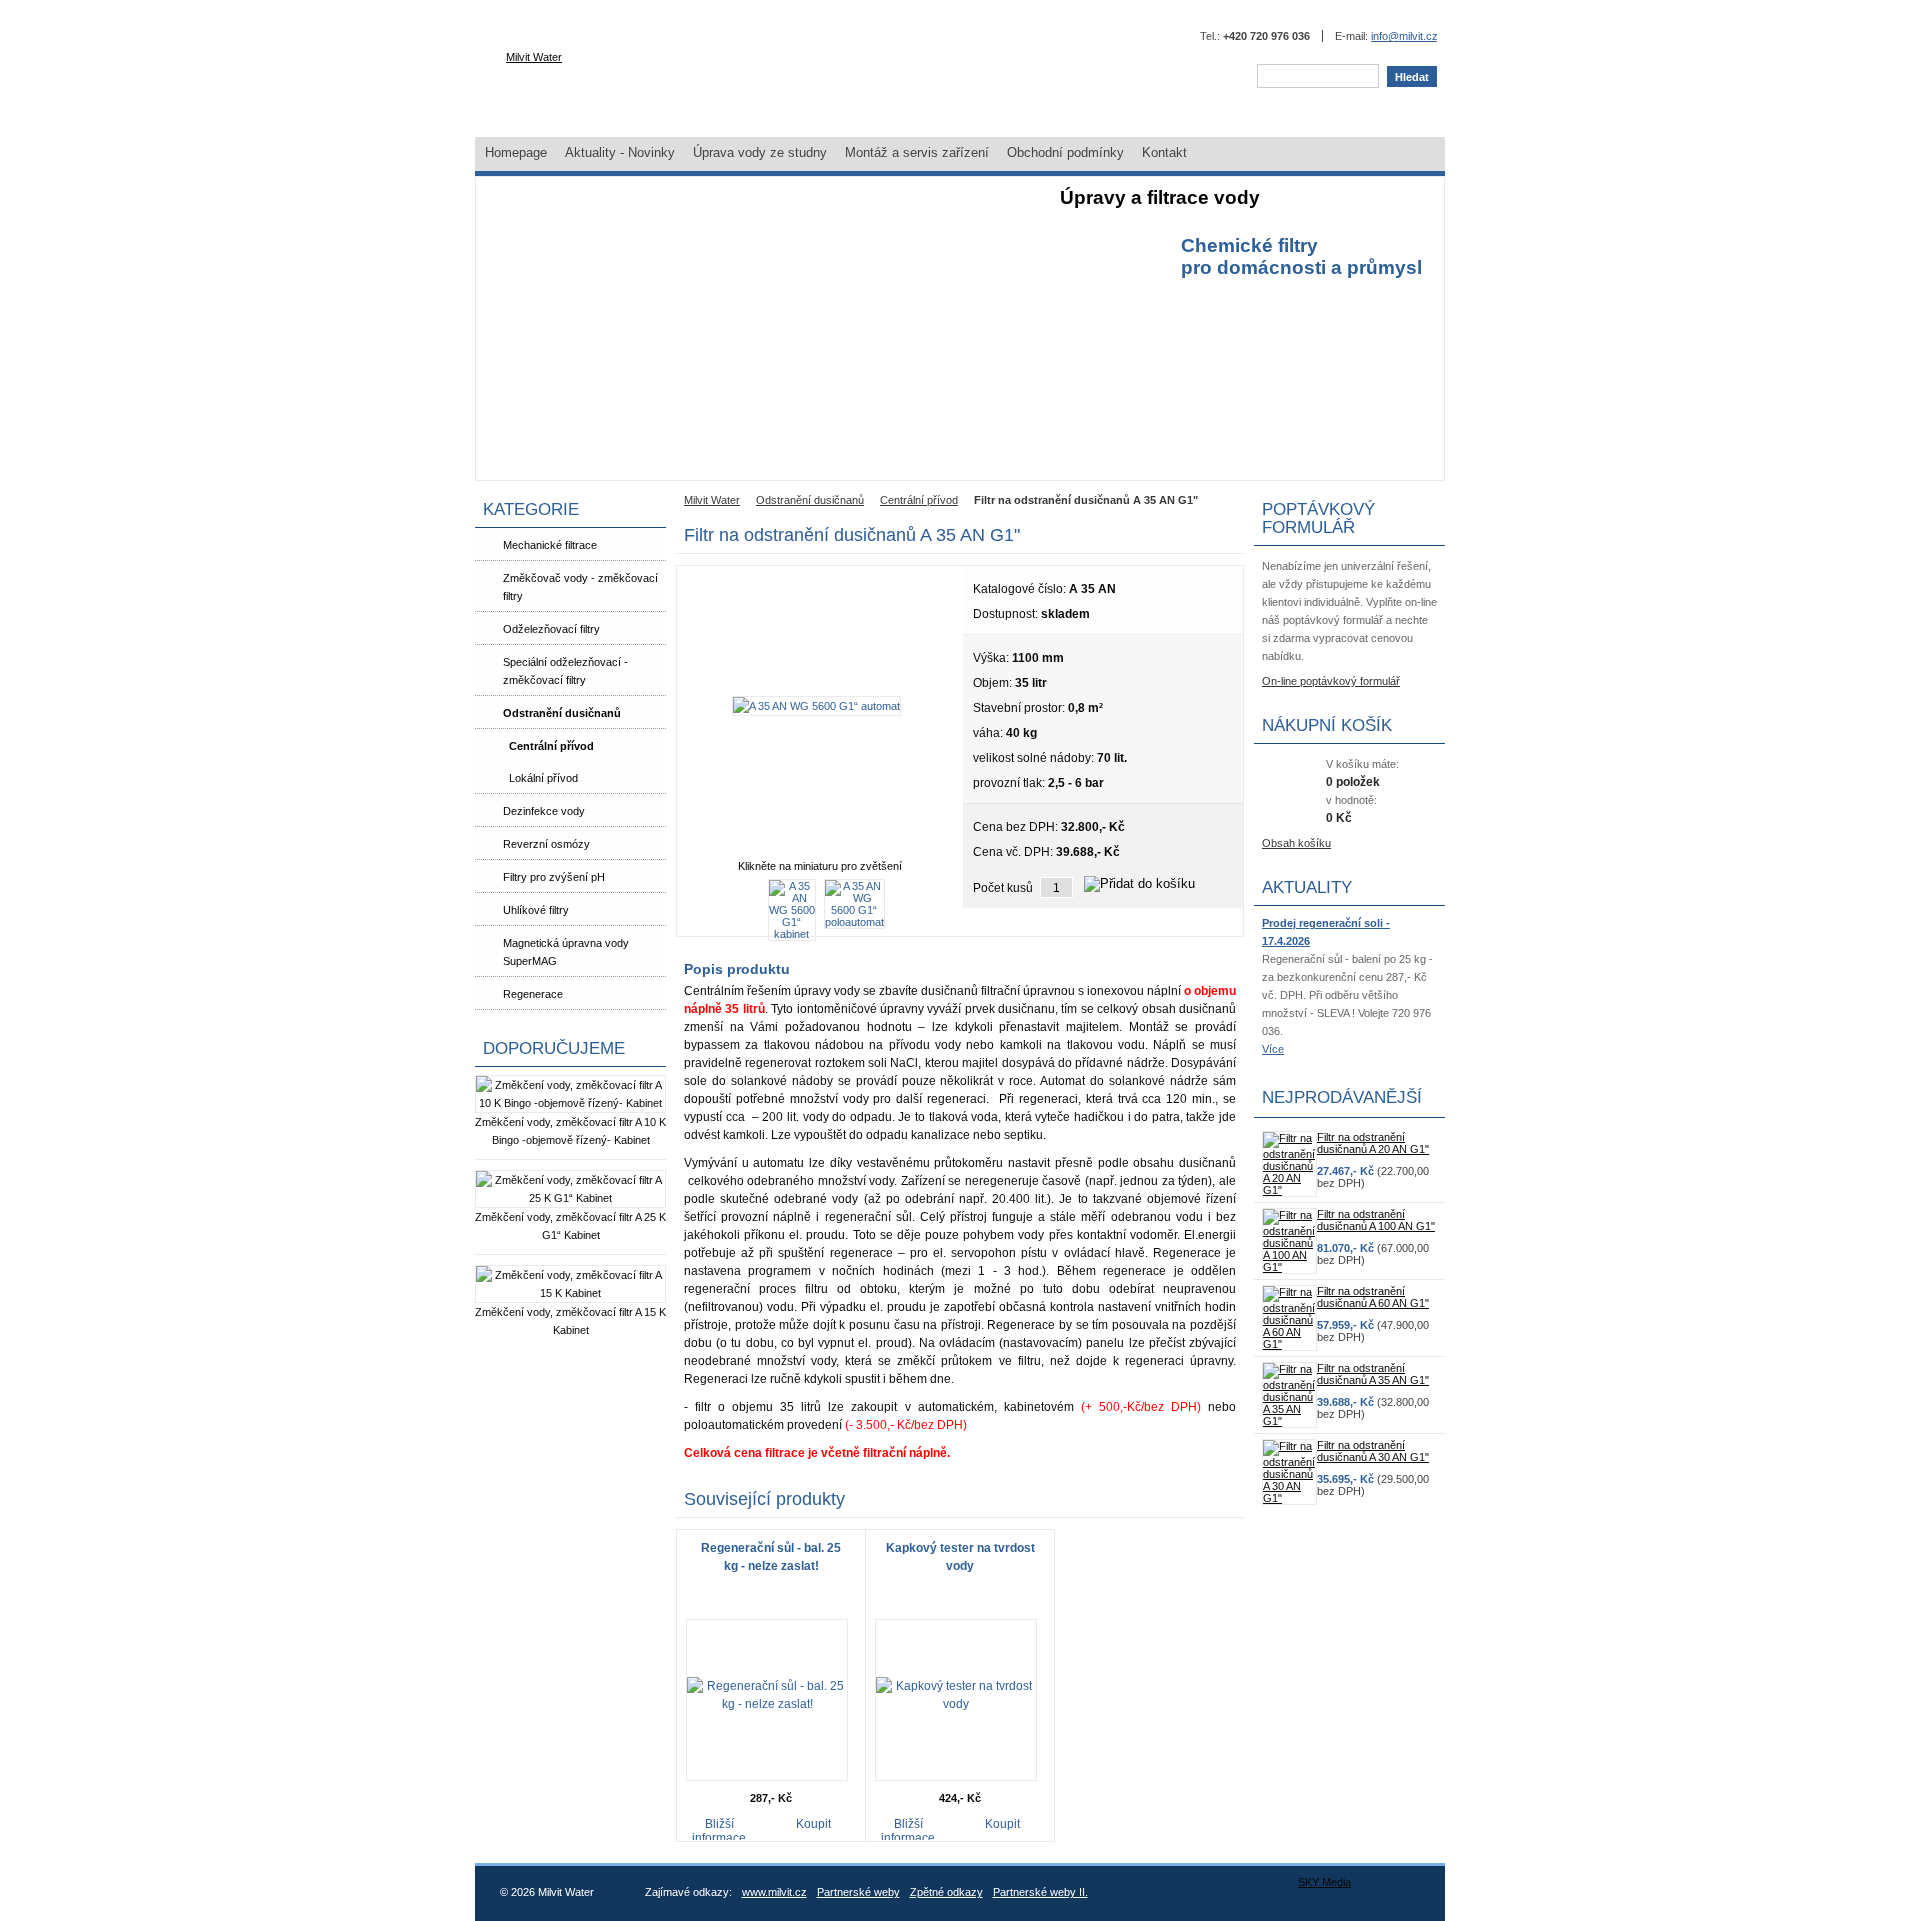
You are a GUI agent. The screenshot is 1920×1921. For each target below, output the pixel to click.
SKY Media (1324, 1882)
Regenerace (533, 994)
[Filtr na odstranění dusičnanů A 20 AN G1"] (1289, 1190)
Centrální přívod (551, 746)
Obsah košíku (1296, 843)
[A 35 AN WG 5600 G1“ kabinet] (792, 934)
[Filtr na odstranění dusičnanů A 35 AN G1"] (1289, 1421)
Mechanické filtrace (550, 545)
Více (1273, 1049)
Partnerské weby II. (1040, 1892)
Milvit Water (534, 57)
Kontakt (1164, 152)
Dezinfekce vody (544, 811)
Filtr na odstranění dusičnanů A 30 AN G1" (1373, 1451)
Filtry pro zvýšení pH (554, 877)
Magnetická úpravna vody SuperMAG (566, 952)
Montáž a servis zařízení (917, 152)
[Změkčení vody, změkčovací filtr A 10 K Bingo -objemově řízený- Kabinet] (570, 1103)
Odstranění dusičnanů (562, 713)
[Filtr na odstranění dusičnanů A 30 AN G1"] (1289, 1498)
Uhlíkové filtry (536, 910)
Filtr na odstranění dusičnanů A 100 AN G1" (1376, 1220)
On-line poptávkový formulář (1331, 681)
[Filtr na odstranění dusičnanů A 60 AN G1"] (1289, 1344)
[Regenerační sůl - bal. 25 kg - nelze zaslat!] (767, 1704)
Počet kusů (1003, 888)
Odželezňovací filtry (551, 629)
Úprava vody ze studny (760, 152)
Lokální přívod (543, 778)
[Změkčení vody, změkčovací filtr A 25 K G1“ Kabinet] (570, 1198)
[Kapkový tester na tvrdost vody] (956, 1704)
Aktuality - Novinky (620, 152)
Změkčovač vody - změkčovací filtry (580, 587)
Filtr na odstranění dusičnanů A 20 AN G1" (1373, 1143)
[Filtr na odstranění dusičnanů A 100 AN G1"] (1289, 1267)
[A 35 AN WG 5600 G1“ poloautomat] (854, 922)
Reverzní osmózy (546, 844)
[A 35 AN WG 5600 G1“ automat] (816, 706)
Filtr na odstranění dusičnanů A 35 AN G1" (1373, 1374)
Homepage (516, 152)
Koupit (813, 1824)
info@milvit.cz (1404, 36)
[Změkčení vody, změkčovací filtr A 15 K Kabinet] (570, 1293)
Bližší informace (719, 1828)
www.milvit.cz (774, 1892)
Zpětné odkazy (946, 1892)
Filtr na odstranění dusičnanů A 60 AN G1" (1373, 1297)
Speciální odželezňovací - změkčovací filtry (565, 671)
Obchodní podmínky (1065, 152)
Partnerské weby (858, 1892)
